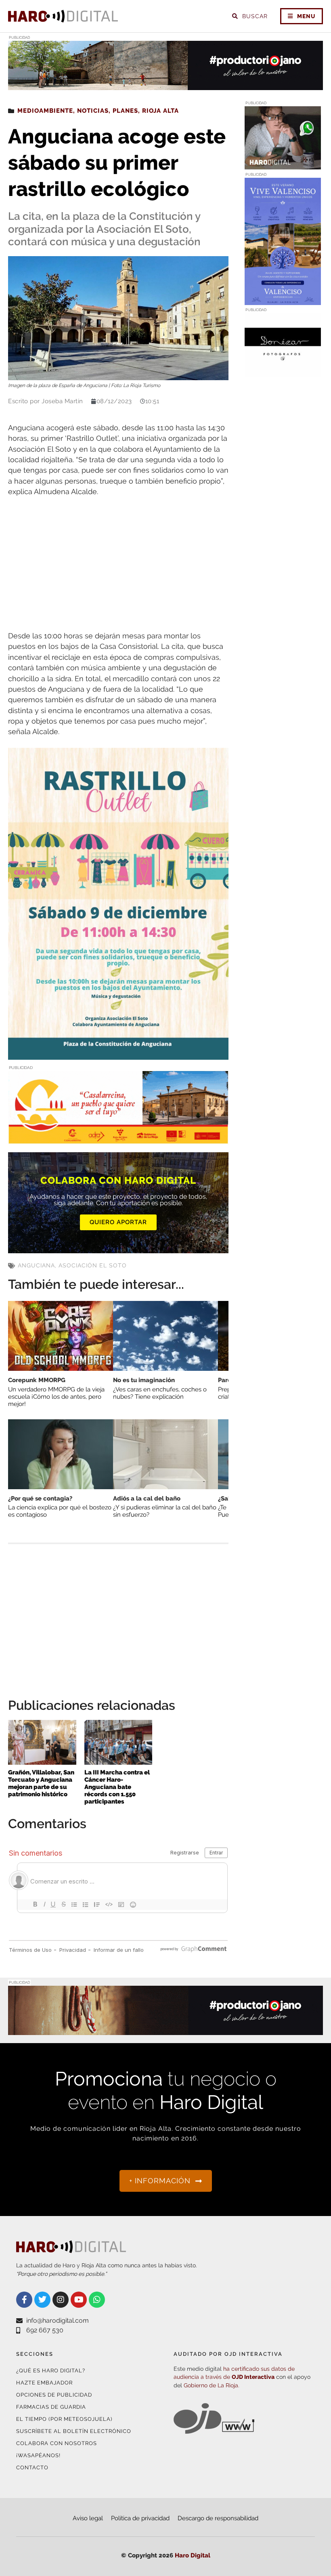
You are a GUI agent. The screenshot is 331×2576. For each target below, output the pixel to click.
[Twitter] (42, 2300)
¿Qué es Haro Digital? (51, 2371)
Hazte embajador (44, 2383)
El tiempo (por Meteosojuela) (64, 2419)
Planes (125, 111)
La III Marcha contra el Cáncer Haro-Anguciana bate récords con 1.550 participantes (117, 1787)
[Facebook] (24, 2300)
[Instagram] (61, 2300)
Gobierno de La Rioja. (212, 2385)
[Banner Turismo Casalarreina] (118, 1139)
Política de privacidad (140, 2518)
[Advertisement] (118, 564)
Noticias (93, 111)
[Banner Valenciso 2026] (283, 300)
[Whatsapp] (97, 2300)
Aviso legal (88, 2518)
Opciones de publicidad (54, 2395)
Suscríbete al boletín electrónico (74, 2431)
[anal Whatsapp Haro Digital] (283, 165)
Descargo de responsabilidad (218, 2518)
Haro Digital (193, 2555)
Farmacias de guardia (51, 2407)
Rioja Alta (160, 111)
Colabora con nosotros (57, 2443)
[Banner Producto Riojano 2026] (165, 85)
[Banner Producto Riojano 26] (165, 2030)
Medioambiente (45, 111)
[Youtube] (79, 2300)
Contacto (32, 2468)
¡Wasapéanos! (38, 2455)
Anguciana (36, 1265)
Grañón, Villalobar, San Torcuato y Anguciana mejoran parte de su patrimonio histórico (41, 1783)
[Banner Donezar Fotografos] (283, 371)
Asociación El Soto (93, 1265)
